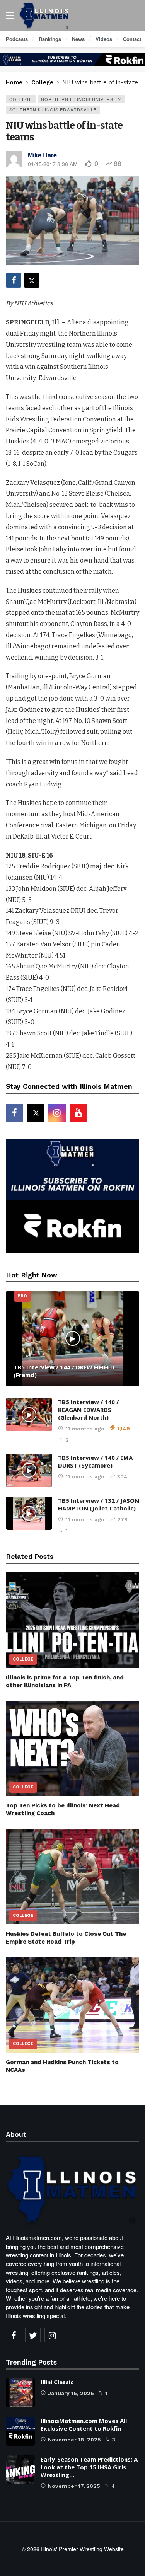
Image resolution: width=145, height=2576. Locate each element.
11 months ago (85, 1429)
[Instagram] (57, 1113)
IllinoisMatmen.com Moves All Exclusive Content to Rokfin (84, 2424)
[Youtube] (78, 1113)
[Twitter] (33, 2335)
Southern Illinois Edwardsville (53, 109)
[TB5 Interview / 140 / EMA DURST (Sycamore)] (29, 1470)
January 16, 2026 (71, 2393)
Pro (22, 1296)
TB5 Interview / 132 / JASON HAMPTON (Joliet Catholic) (99, 1504)
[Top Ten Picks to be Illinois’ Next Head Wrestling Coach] (72, 1748)
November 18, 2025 (74, 2440)
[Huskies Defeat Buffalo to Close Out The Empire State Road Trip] (72, 1876)
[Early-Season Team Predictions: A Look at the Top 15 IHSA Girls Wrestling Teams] (20, 2470)
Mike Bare (42, 155)
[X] (36, 1113)
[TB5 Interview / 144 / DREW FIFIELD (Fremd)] (72, 1339)
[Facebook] (14, 1113)
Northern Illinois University (81, 99)
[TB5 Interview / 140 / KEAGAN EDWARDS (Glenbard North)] (29, 1415)
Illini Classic (57, 2382)
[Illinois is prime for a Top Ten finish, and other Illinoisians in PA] (72, 1620)
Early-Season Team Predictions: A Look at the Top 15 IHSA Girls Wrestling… (89, 2467)
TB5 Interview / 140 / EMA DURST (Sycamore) (95, 1461)
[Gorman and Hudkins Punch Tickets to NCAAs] (72, 2005)
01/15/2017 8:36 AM (53, 164)
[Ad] (72, 59)
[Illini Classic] (20, 2393)
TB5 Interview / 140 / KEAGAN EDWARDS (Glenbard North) (88, 1410)
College (21, 99)
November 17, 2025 (74, 2486)
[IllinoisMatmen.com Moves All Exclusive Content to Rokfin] (20, 2431)
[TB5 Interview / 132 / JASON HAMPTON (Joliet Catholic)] (29, 1513)
